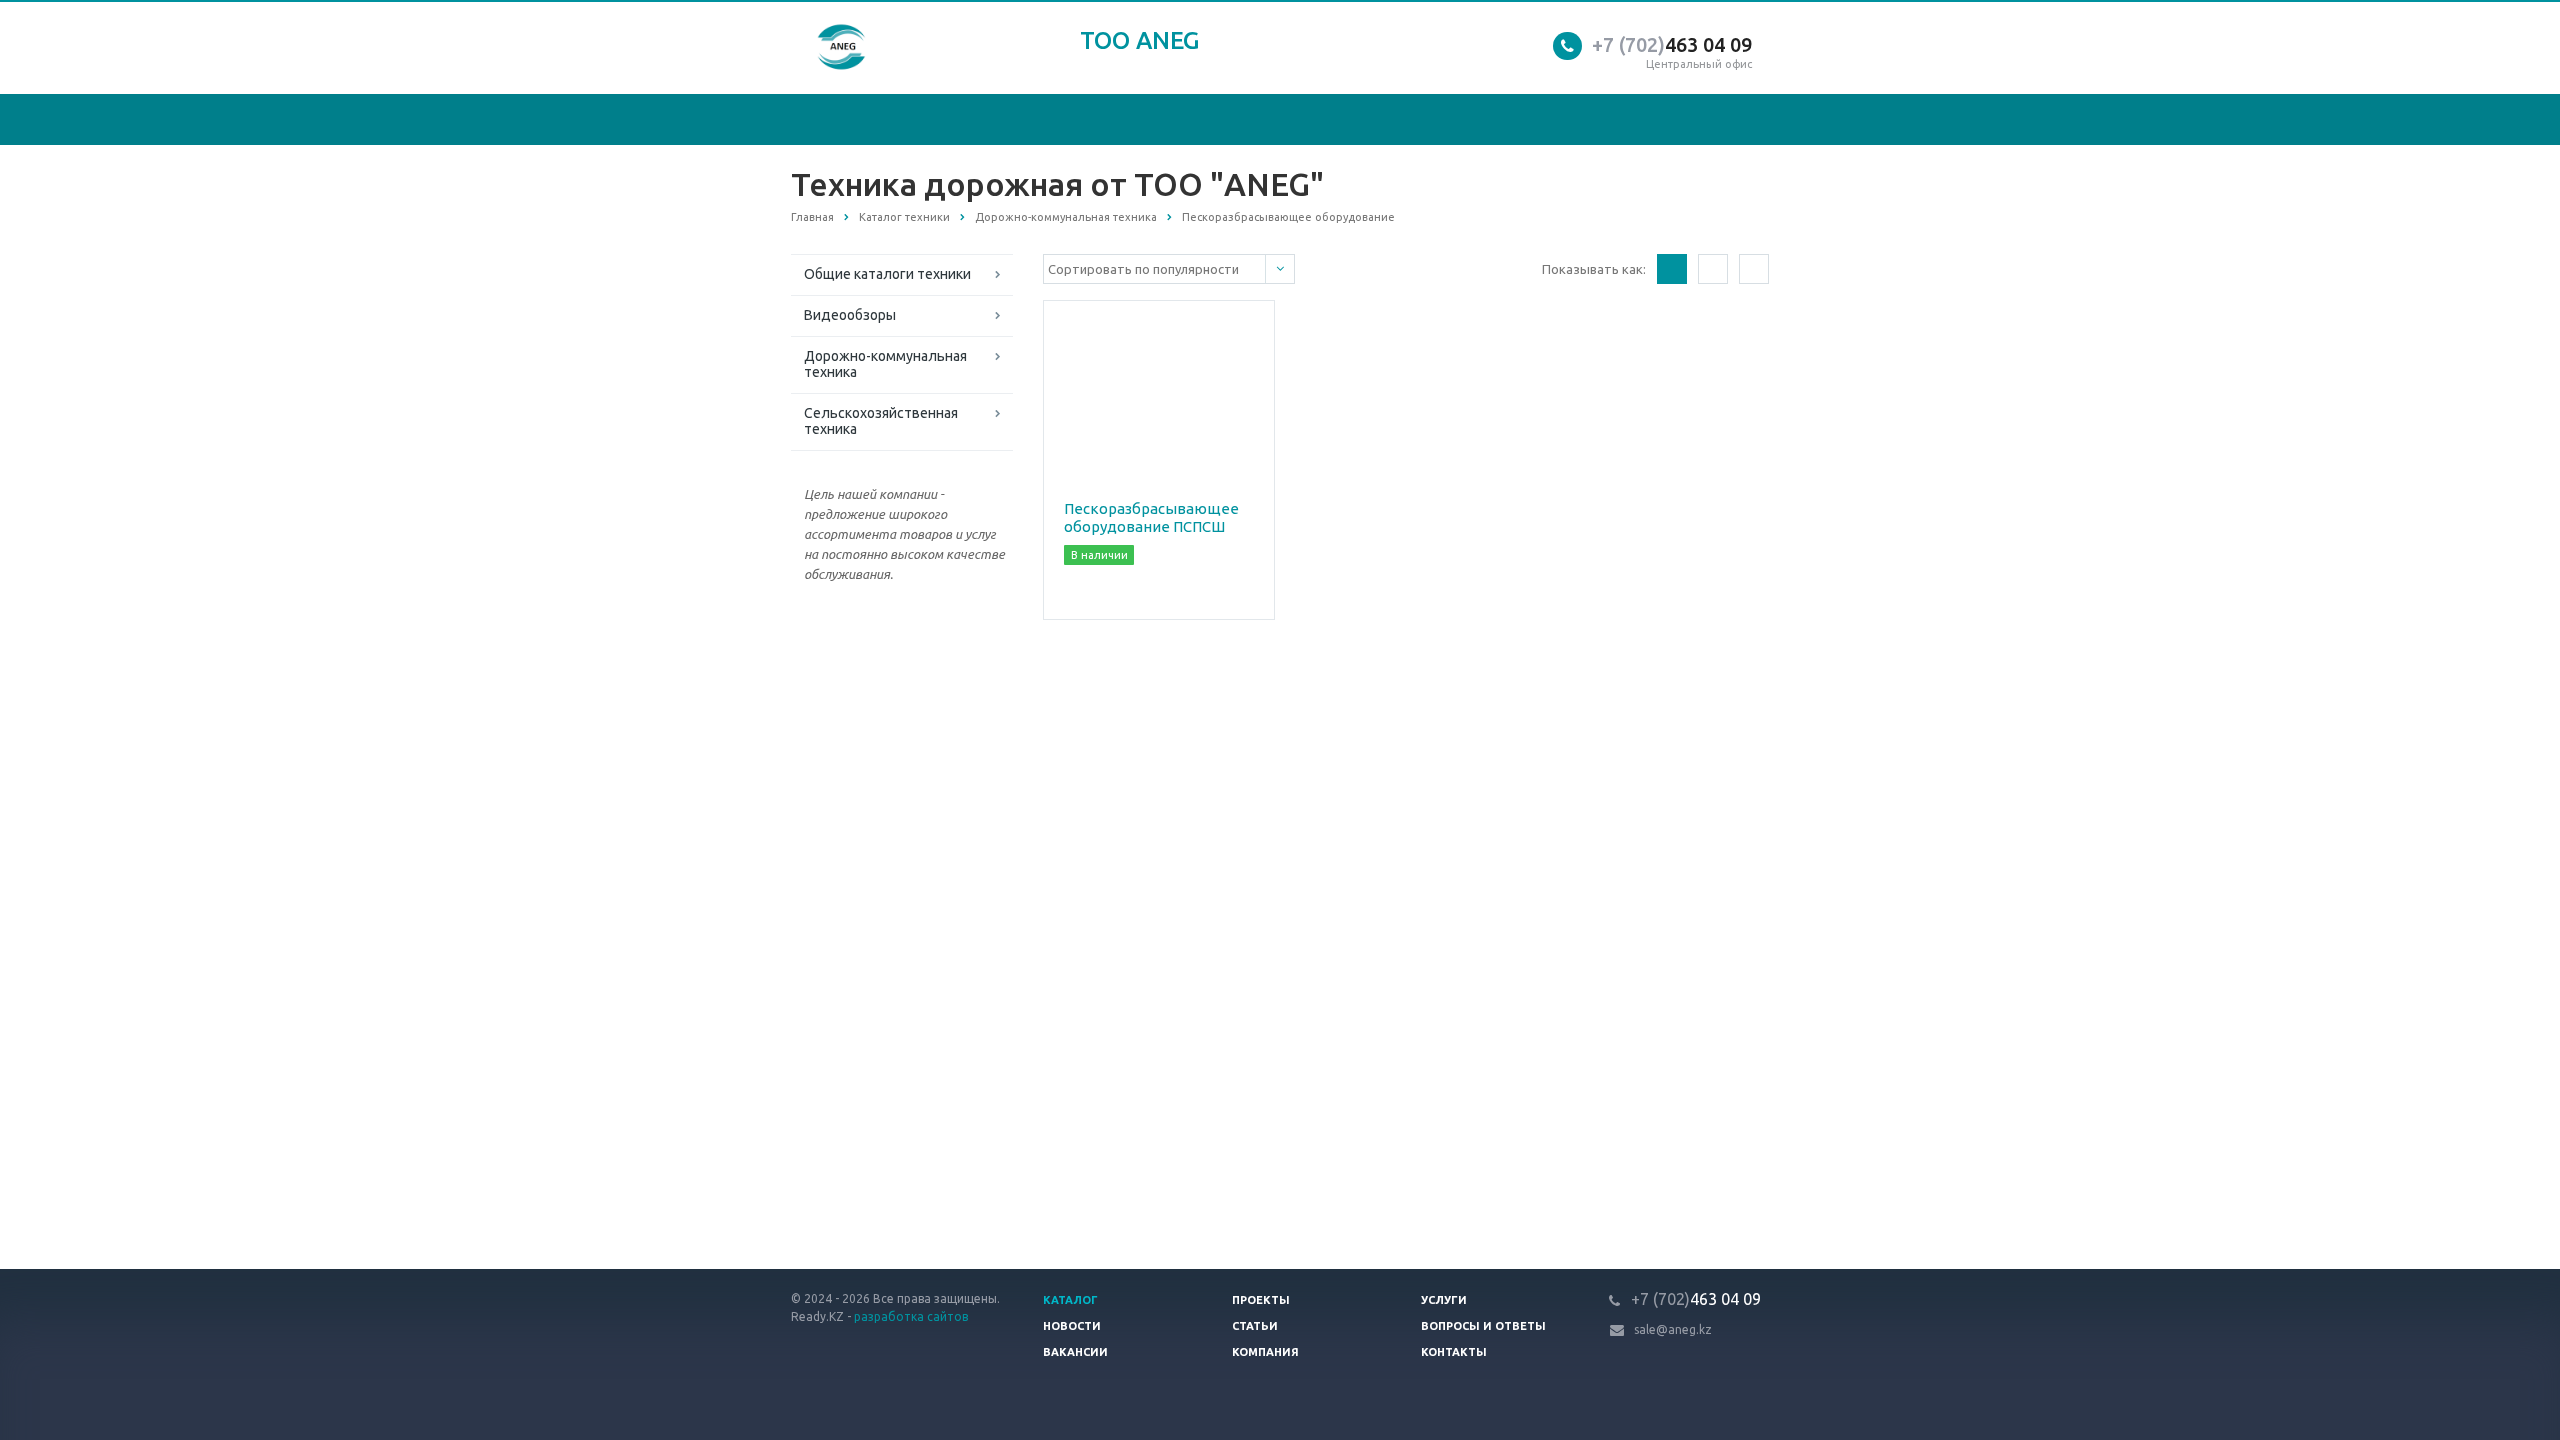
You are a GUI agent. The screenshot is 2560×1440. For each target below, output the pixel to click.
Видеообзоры (850, 315)
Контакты (1454, 1352)
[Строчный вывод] (1713, 269)
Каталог (1070, 1300)
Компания (1265, 1352)
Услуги (1444, 1300)
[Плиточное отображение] (1672, 269)
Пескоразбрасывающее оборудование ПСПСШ (1151, 517)
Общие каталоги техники (887, 274)
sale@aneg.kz (1673, 1329)
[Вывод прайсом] (1754, 269)
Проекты (1261, 1300)
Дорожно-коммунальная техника (885, 364)
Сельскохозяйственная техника (881, 421)
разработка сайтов (911, 1316)
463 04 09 (1672, 44)
